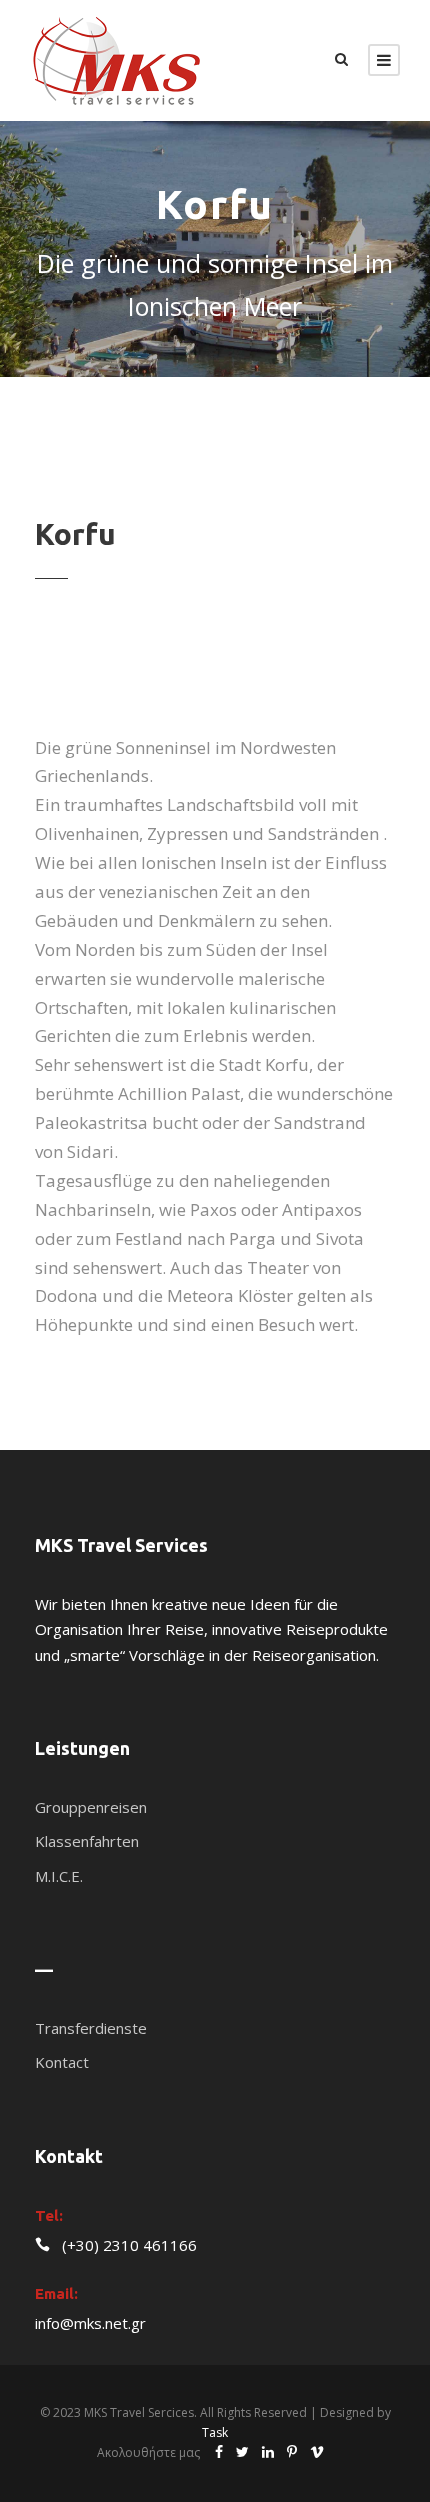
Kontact (62, 2062)
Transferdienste (91, 2028)
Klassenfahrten (87, 1841)
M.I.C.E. (59, 1876)
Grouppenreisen (91, 1807)
